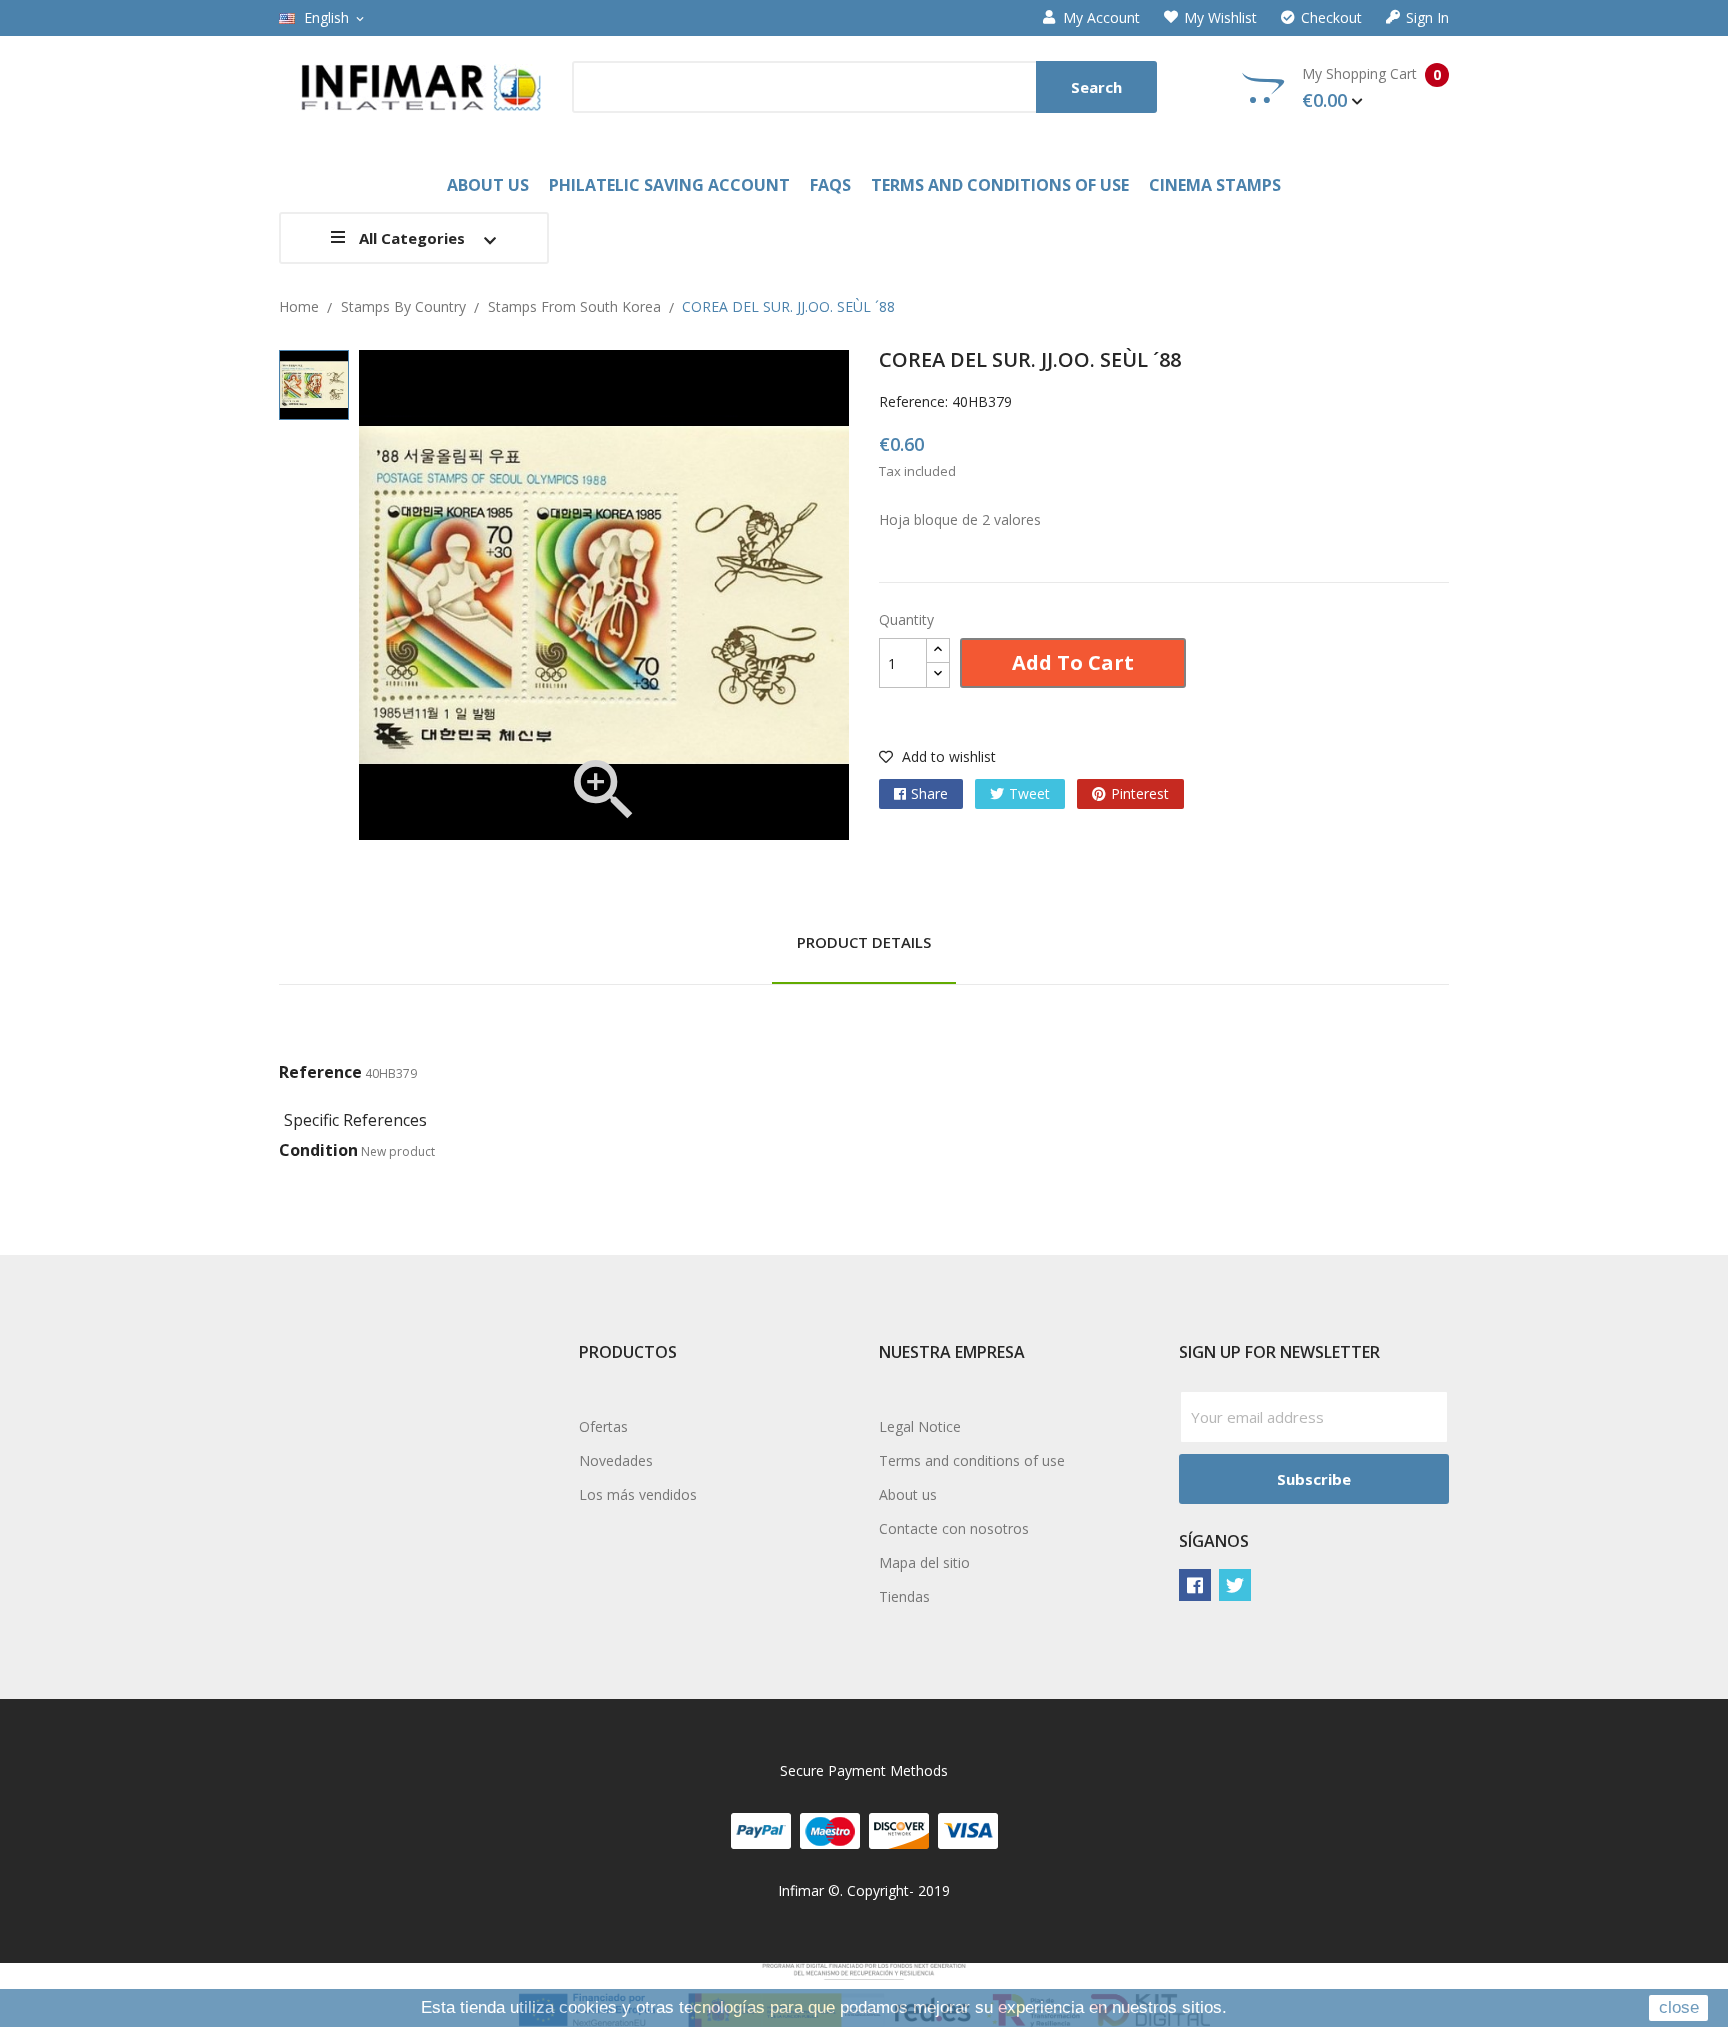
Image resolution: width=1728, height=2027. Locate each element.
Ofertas (603, 1426)
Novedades (616, 1460)
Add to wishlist (947, 756)
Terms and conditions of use (972, 1460)
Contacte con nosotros (954, 1528)
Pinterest (1140, 793)
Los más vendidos (638, 1494)
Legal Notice (920, 1426)
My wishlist (1220, 18)
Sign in (1427, 18)
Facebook (1195, 1585)
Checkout (1331, 18)
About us (908, 1494)
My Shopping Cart (1371, 88)
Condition (318, 1150)
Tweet (1029, 793)
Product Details (864, 942)
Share (929, 793)
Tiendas (904, 1596)
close (1679, 2007)
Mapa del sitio (924, 1562)
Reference (320, 1072)
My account (1101, 18)
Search (1096, 87)
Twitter (1235, 1585)
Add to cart (1073, 662)
